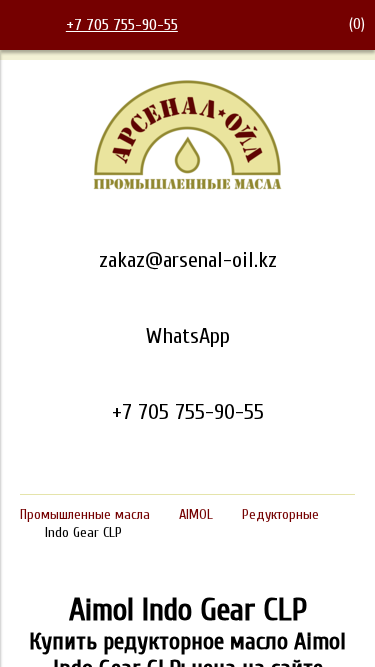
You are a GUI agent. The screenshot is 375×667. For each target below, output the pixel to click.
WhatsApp (188, 336)
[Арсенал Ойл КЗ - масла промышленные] (188, 186)
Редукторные (280, 514)
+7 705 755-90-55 (122, 25)
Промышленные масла (85, 514)
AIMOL (196, 514)
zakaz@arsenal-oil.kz (188, 260)
